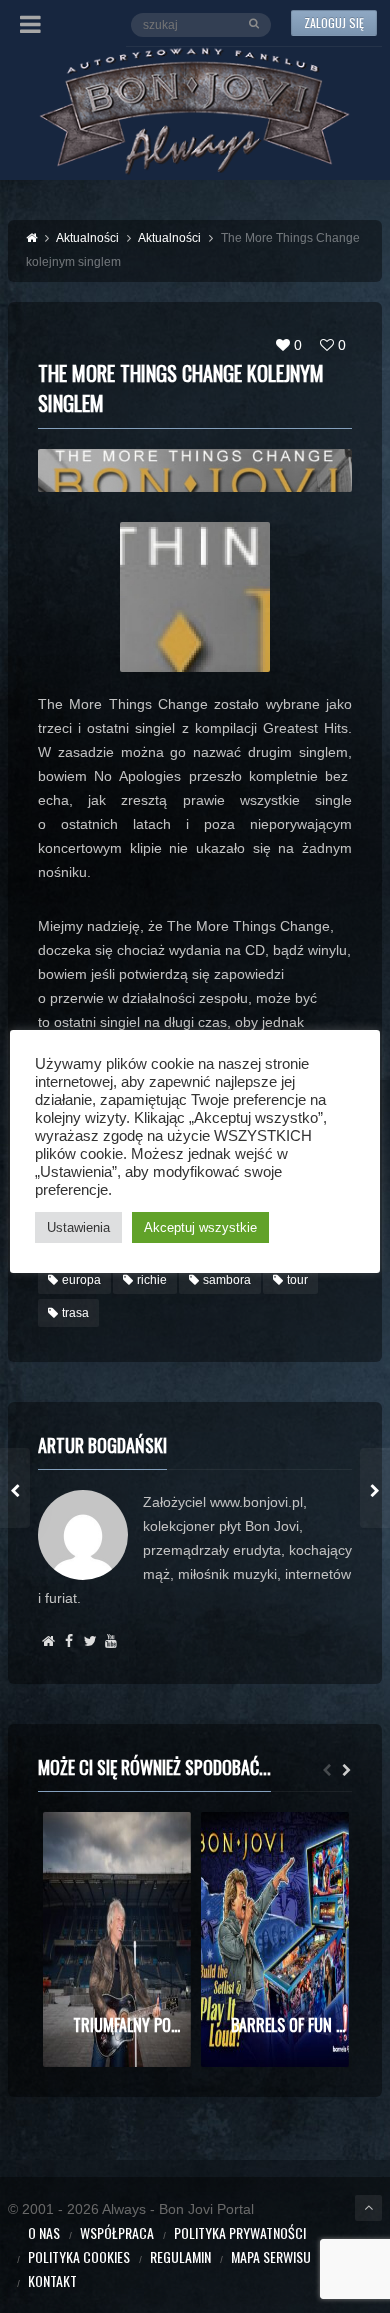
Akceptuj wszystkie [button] (200, 1227)
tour (297, 1280)
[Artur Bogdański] (48, 1641)
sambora (227, 1280)
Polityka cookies (79, 2256)
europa (81, 1280)
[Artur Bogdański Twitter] (90, 1641)
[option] (117, 1939)
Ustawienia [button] (78, 1227)
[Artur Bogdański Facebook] (69, 1641)
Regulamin (180, 2256)
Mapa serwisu (271, 2256)
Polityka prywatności (240, 2232)
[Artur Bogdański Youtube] (111, 1641)
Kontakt (52, 2280)
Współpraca (117, 2232)
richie (152, 1280)
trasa (75, 1313)
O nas (44, 2232)
